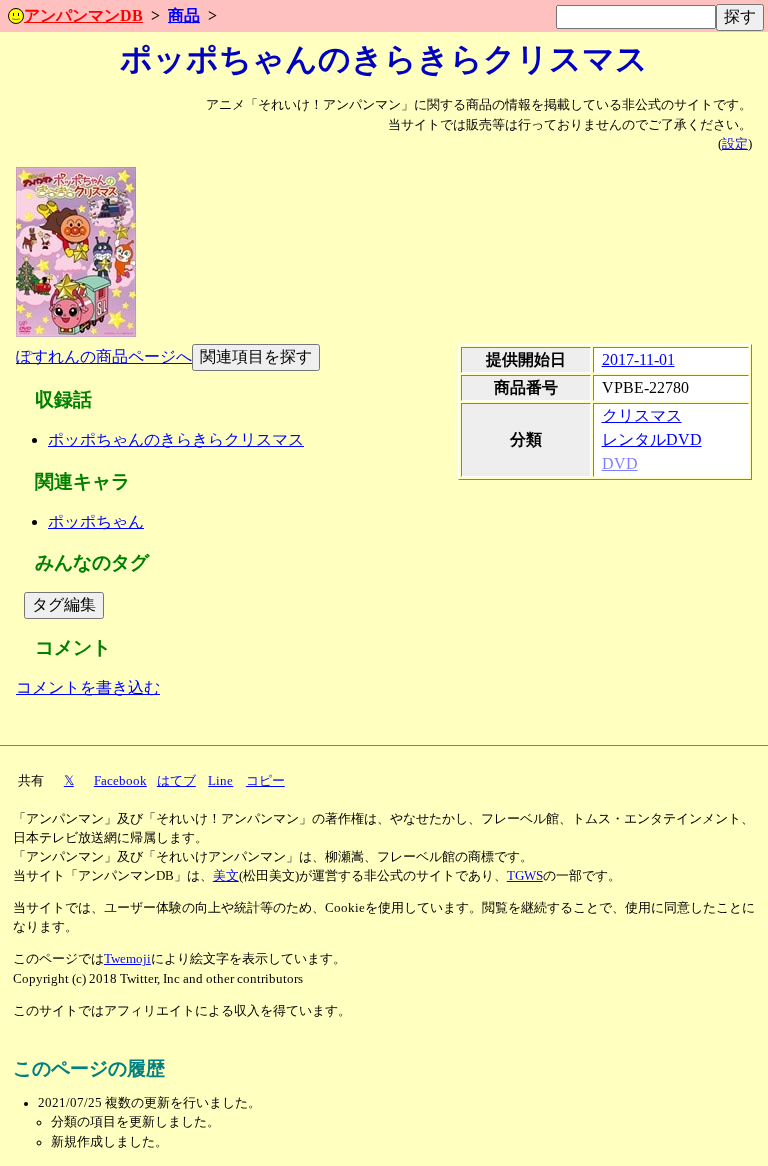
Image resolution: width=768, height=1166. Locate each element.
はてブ (176, 781)
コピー (265, 781)
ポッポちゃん (96, 521)
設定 (735, 144)
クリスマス (642, 415)
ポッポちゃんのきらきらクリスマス (176, 439)
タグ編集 (64, 604)
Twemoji (127, 959)
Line (220, 781)
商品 (184, 15)
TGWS (525, 876)
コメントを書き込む (88, 687)
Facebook (120, 781)
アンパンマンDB (83, 15)
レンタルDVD (652, 439)
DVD (620, 463)
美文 (226, 876)
